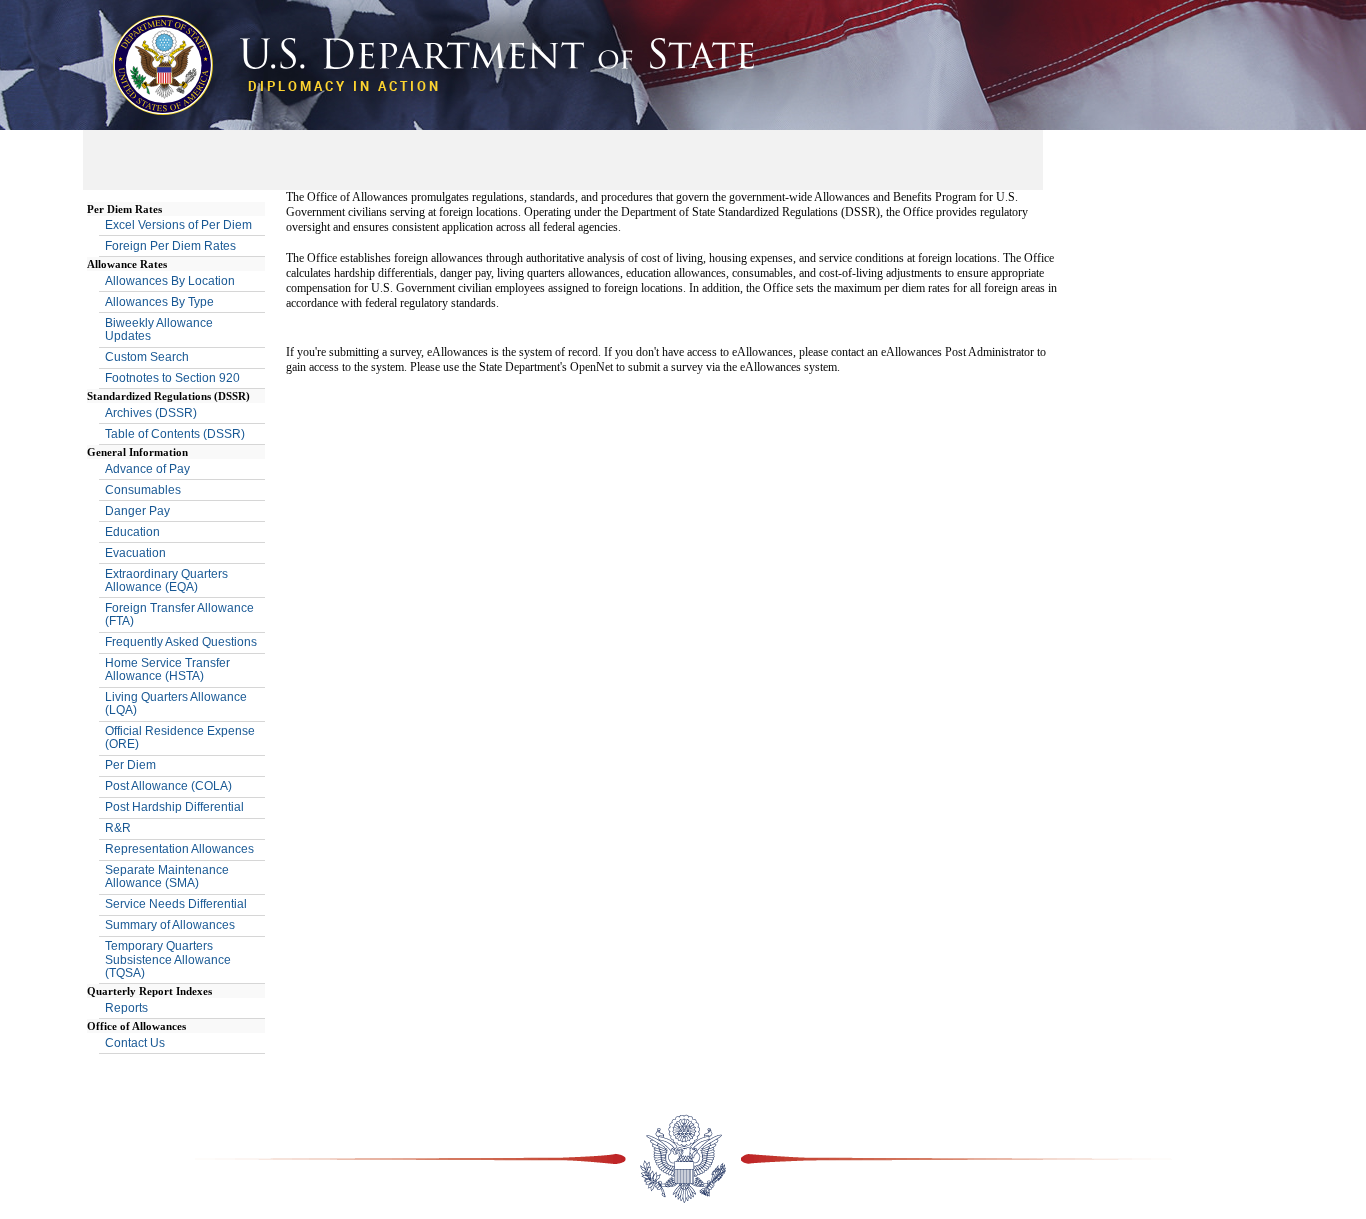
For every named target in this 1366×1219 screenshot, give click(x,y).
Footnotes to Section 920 (172, 378)
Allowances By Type (159, 302)
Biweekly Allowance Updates (159, 329)
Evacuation (135, 553)
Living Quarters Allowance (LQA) (176, 703)
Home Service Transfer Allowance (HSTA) (167, 669)
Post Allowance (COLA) (168, 786)
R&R (118, 828)
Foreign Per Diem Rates (170, 246)
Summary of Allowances (170, 925)
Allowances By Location (170, 281)
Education (132, 532)
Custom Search (147, 357)
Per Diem (130, 765)
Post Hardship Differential (174, 807)
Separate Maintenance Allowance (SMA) (167, 876)
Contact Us (135, 1043)
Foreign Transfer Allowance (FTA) (179, 614)
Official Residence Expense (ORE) (180, 737)
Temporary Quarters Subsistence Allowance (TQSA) (168, 959)
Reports (126, 1008)
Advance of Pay (147, 469)
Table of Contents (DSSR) (175, 434)
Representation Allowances (179, 849)
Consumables (143, 490)
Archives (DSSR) (151, 413)
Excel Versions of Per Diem (178, 225)
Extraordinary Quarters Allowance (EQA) (166, 580)
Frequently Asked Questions (181, 642)
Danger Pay (137, 511)
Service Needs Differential (176, 904)
